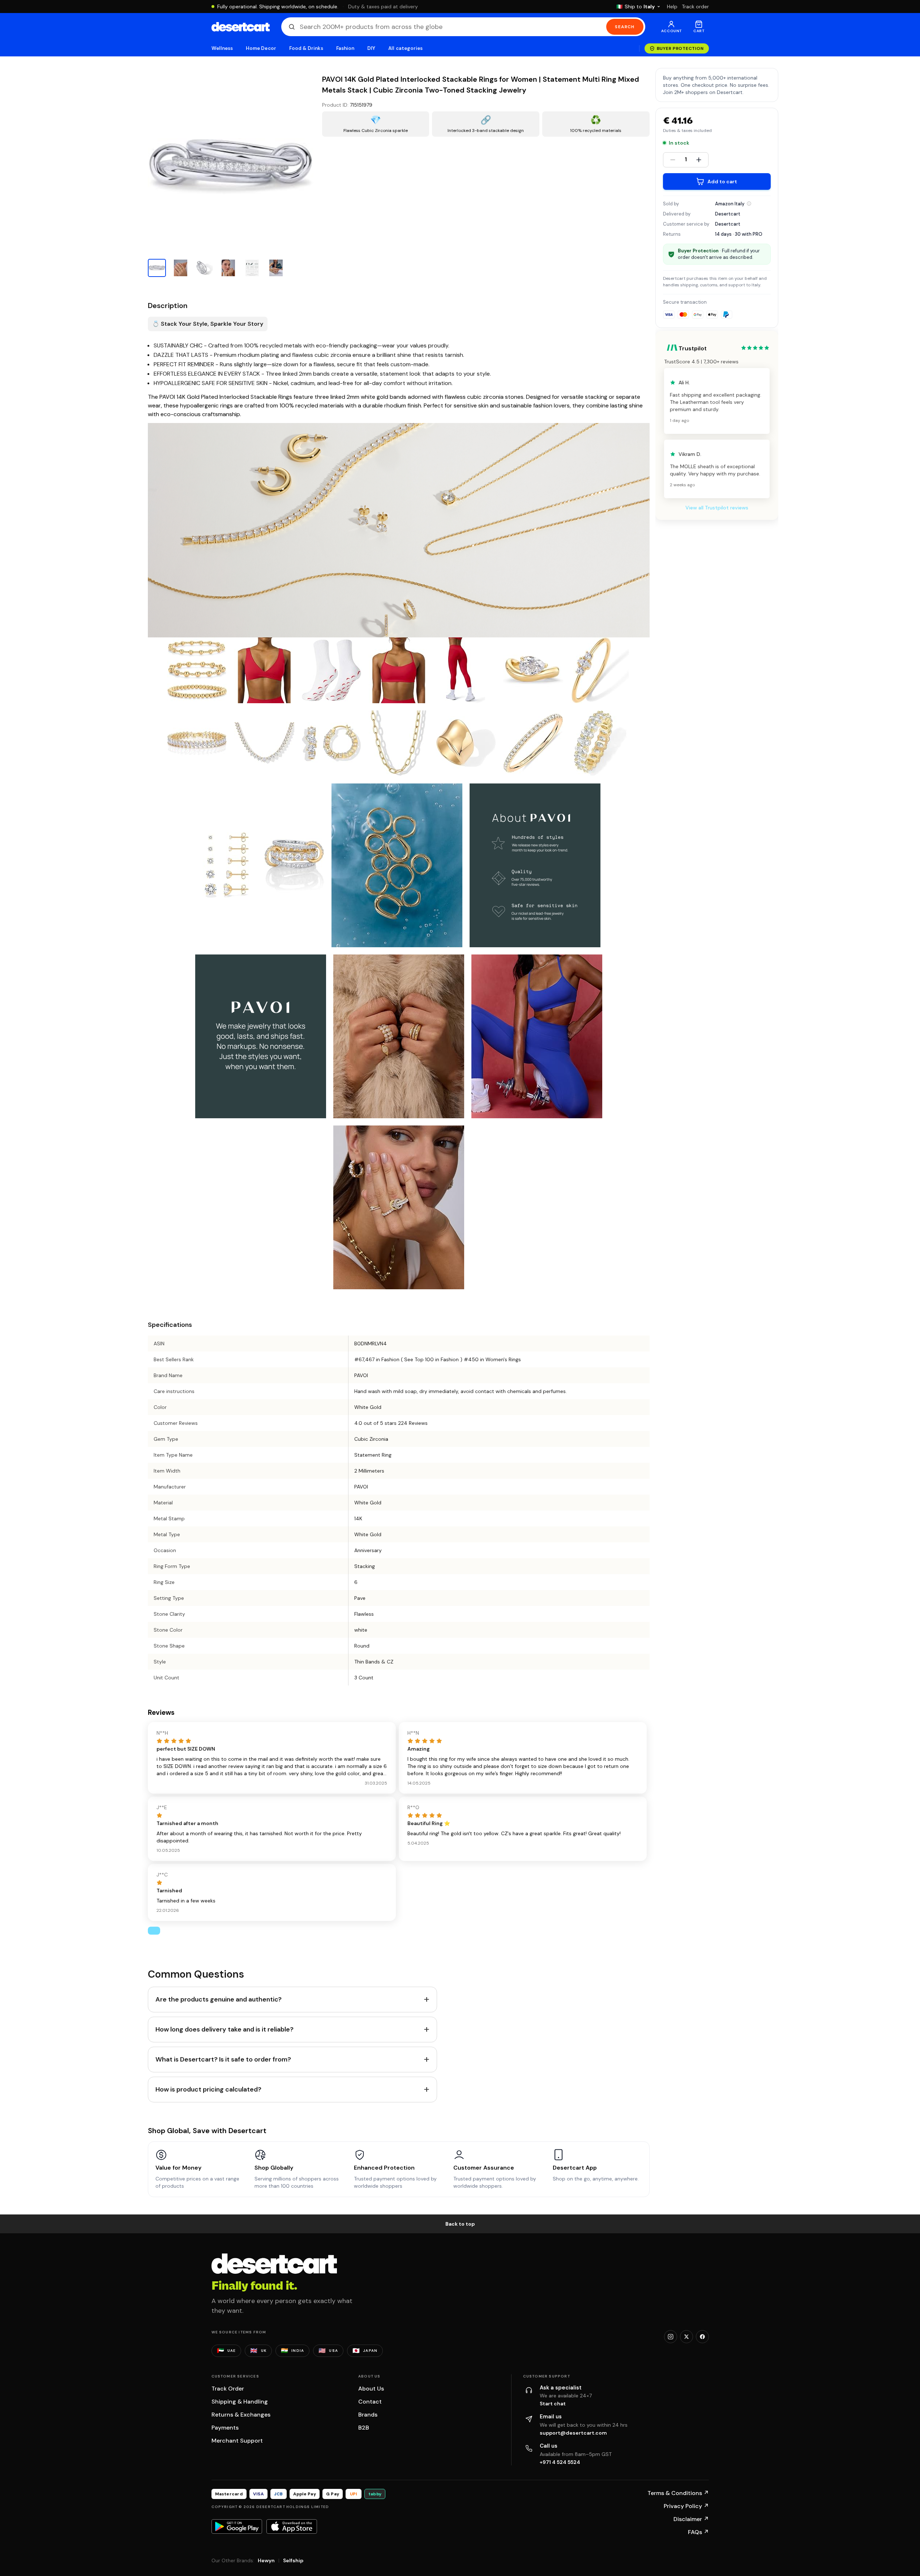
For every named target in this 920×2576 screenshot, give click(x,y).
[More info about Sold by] (749, 204)
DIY (371, 48)
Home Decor (261, 48)
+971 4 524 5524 (560, 2462)
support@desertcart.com (573, 2433)
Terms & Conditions (678, 2493)
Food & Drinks (306, 48)
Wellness (222, 48)
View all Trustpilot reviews (717, 508)
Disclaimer (691, 2519)
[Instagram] (671, 2337)
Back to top (460, 2224)
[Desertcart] (241, 27)
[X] (686, 2337)
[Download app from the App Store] (292, 2526)
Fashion (345, 48)
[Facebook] (702, 2337)
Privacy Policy (686, 2506)
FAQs (698, 2532)
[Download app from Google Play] (237, 2526)
